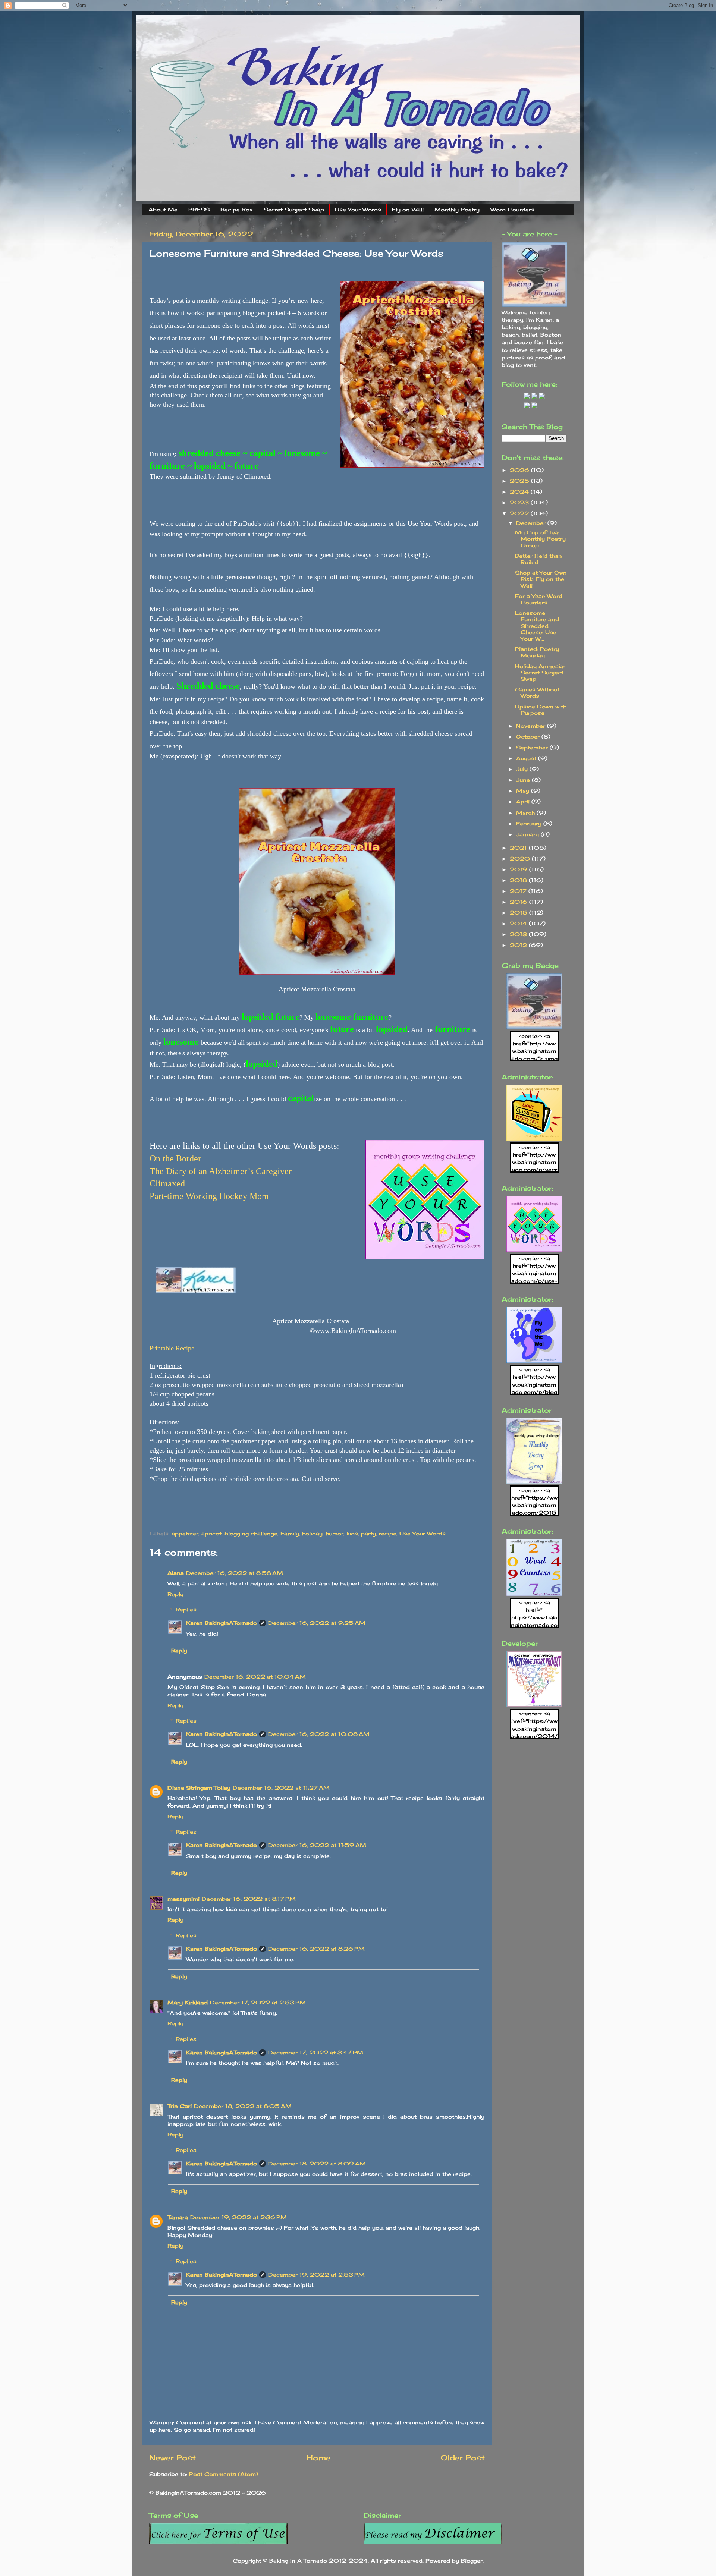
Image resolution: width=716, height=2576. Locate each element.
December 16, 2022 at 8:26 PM (316, 1949)
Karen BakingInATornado (222, 1623)
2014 (519, 923)
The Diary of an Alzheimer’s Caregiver (221, 1171)
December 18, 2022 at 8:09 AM (317, 2163)
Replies (186, 1609)
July (523, 769)
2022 (520, 513)
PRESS (199, 209)
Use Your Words (358, 209)
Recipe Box (237, 209)
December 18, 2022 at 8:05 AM (243, 2106)
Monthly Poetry (457, 209)
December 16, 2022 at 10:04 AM (255, 1677)
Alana (176, 1573)
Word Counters (512, 209)
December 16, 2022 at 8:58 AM (235, 1573)
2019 (519, 869)
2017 (519, 891)
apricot (211, 1533)
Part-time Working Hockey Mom (209, 1196)
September (533, 747)
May (524, 791)
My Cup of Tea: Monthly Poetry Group (540, 539)
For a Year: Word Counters (539, 599)
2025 (520, 481)
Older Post (463, 2458)
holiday (312, 1533)
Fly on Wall (408, 209)
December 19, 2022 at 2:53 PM (316, 2275)
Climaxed (167, 1183)
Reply (175, 1594)
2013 (519, 934)
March (526, 813)
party (368, 1533)
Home (318, 2458)
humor (335, 1533)
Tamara (178, 2217)
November (532, 726)
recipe (388, 1533)
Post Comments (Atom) (224, 2474)
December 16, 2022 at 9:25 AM (317, 1623)
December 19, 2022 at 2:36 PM (238, 2217)
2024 (520, 492)
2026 (520, 470)
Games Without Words (537, 692)
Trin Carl (180, 2106)
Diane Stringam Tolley (199, 1788)
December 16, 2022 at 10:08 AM (319, 1734)
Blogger (472, 2561)
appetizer (185, 1533)
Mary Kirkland (188, 2002)
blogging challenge (251, 1533)
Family (290, 1533)
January (528, 834)
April (524, 801)
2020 (521, 858)
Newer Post (172, 2458)
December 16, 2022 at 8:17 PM (249, 1899)
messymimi (183, 1899)
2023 (520, 502)
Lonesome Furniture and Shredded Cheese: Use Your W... (537, 626)
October (529, 737)
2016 (519, 902)
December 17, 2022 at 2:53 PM (258, 2002)
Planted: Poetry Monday (537, 652)
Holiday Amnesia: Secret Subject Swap (540, 673)
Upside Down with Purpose (541, 710)
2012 (519, 945)
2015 (519, 913)
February (530, 823)
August (527, 758)
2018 (519, 880)
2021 (519, 848)
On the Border (176, 1158)
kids (352, 1533)
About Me (163, 209)
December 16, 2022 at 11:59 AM (317, 1845)
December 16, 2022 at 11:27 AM (281, 1788)
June (524, 780)
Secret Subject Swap (294, 209)
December (532, 523)
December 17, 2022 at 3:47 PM (316, 2052)
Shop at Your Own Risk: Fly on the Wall (541, 579)
